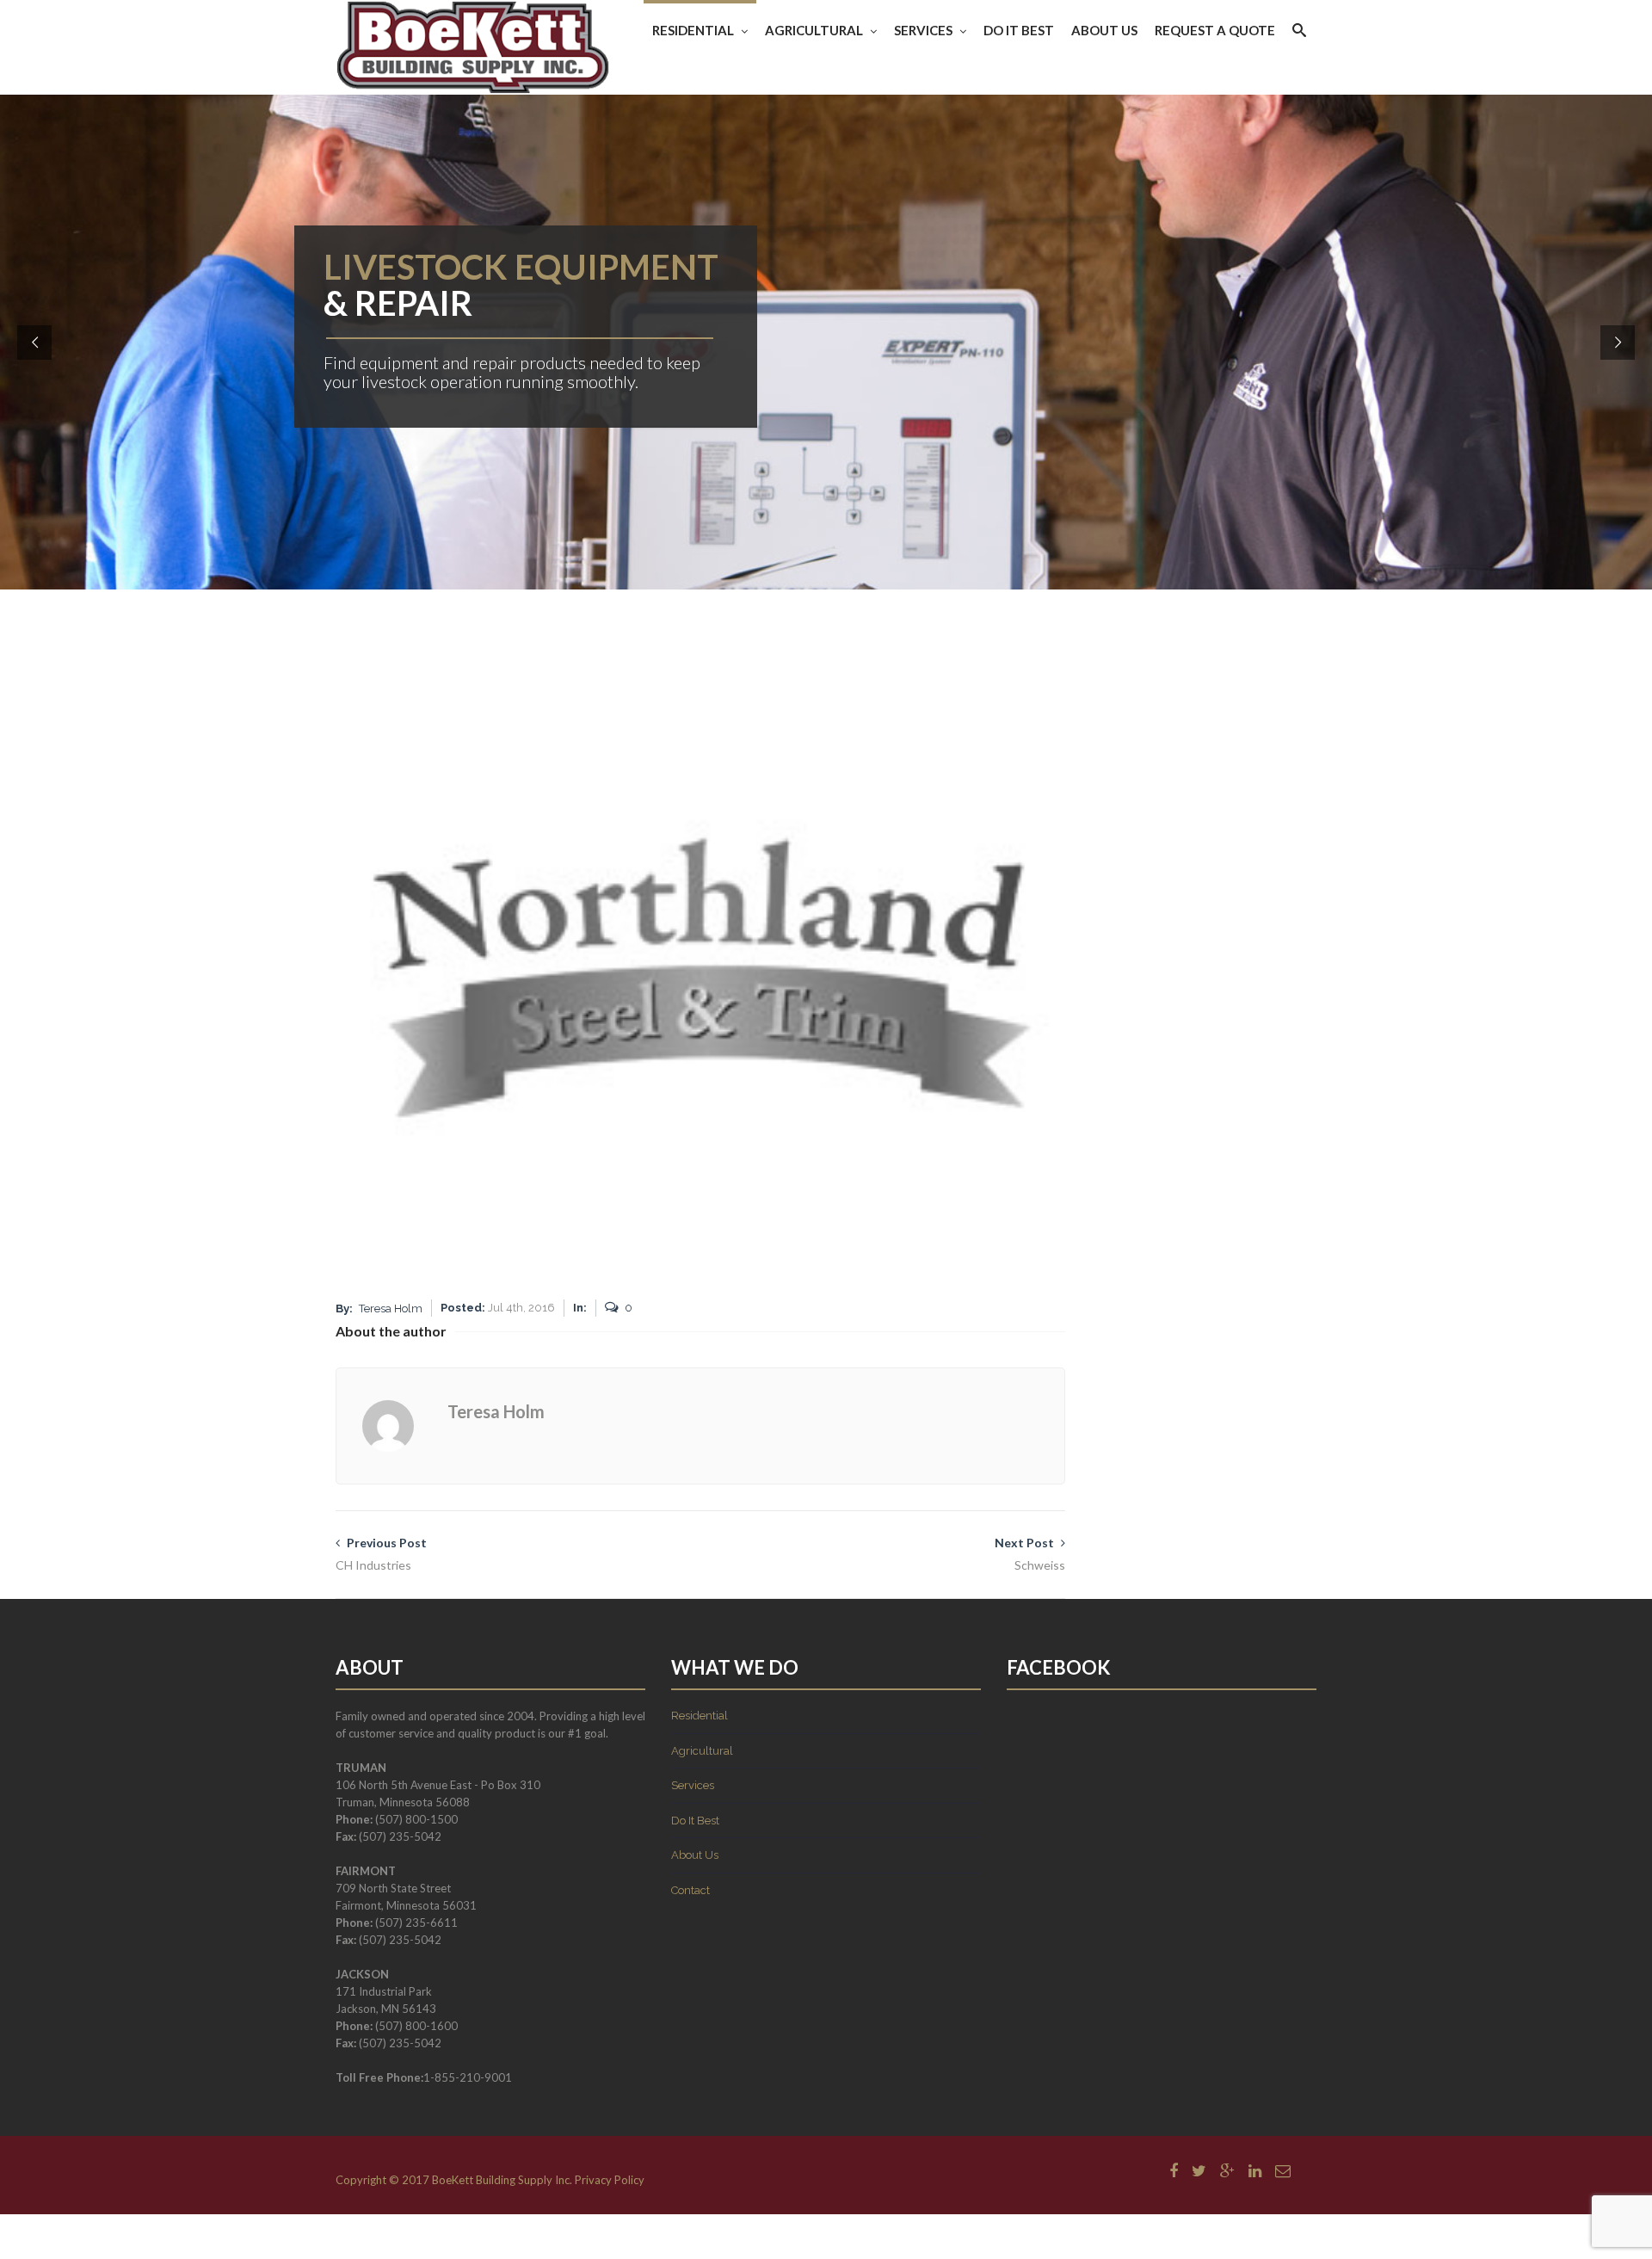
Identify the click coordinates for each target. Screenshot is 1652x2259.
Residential (693, 30)
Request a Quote (1215, 30)
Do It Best (1019, 30)
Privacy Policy (610, 2180)
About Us (1104, 30)
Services (923, 30)
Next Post (1030, 1554)
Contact (690, 1890)
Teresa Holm (391, 1308)
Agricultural (814, 30)
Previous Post (381, 1554)
